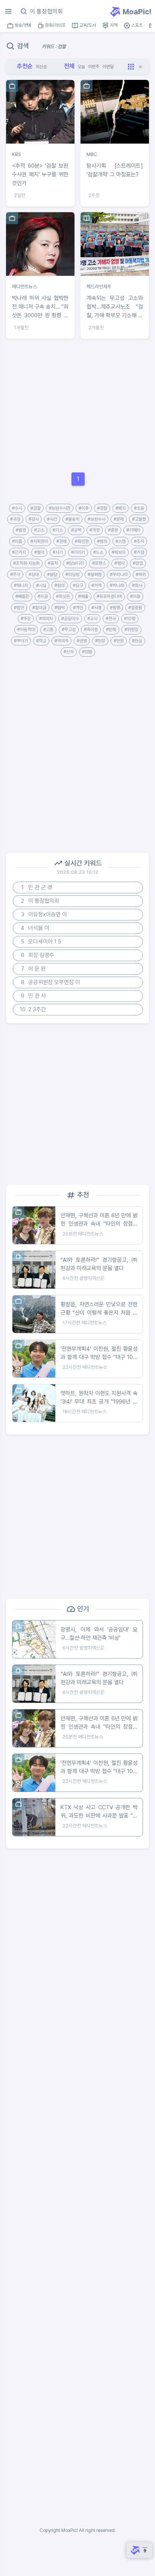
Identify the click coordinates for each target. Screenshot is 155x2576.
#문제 (119, 519)
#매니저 (21, 586)
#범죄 (102, 541)
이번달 (108, 67)
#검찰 (36, 508)
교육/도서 (87, 25)
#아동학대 (26, 630)
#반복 (111, 630)
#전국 (111, 619)
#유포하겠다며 (109, 596)
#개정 (95, 530)
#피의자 (46, 619)
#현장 (100, 641)
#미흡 (17, 541)
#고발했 (139, 519)
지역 (113, 25)
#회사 (137, 586)
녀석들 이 (35, 928)
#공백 (76, 530)
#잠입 (138, 563)
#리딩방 (72, 575)
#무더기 (21, 641)
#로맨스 (99, 563)
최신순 (41, 67)
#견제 (62, 541)
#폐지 (121, 508)
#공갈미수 (70, 619)
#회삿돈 (63, 596)
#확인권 (82, 541)
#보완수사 (96, 519)
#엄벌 (87, 652)
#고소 (39, 530)
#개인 (78, 608)
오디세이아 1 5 (41, 942)
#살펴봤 (95, 575)
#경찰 (102, 508)
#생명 (82, 641)
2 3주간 (33, 1009)
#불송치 (72, 519)
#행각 (119, 563)
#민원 (119, 641)
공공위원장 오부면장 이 (51, 982)
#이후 (84, 508)
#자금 (43, 596)
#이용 (135, 596)
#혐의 (60, 586)
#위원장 (131, 630)
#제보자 (119, 552)
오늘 (81, 67)
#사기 (58, 552)
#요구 (78, 586)
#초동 (139, 508)
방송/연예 (22, 25)
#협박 (60, 608)
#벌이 (39, 552)
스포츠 (136, 25)
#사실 (41, 586)
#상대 (34, 575)
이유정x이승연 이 (44, 914)
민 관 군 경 (37, 887)
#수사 (17, 508)
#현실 (137, 641)
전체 (69, 66)
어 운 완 (34, 969)
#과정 (15, 519)
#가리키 (78, 552)
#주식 (15, 575)
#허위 (141, 575)
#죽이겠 (91, 630)
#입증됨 (135, 608)
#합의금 (39, 608)
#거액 (96, 586)
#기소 (58, 530)
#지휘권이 (39, 541)
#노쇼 (98, 552)
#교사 (92, 619)
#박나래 (117, 586)
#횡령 (115, 608)
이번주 (94, 67)
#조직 (139, 541)
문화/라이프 (55, 25)
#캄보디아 (75, 563)
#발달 (52, 575)
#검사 (34, 519)
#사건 (52, 519)
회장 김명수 (38, 955)
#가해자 (133, 530)
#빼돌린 (22, 596)
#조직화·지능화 (26, 563)
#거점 (139, 552)
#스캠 (121, 541)
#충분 (113, 530)
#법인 (19, 608)
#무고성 (69, 630)
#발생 (21, 530)
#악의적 (62, 641)
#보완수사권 (60, 508)
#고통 (48, 630)
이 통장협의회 (40, 901)
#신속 (69, 652)
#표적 (53, 563)
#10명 (130, 619)
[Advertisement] (77, 406)
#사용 (96, 608)
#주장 (26, 619)
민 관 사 (34, 996)
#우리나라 (119, 575)
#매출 (83, 596)
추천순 (25, 66)
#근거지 (19, 552)
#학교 (41, 641)
